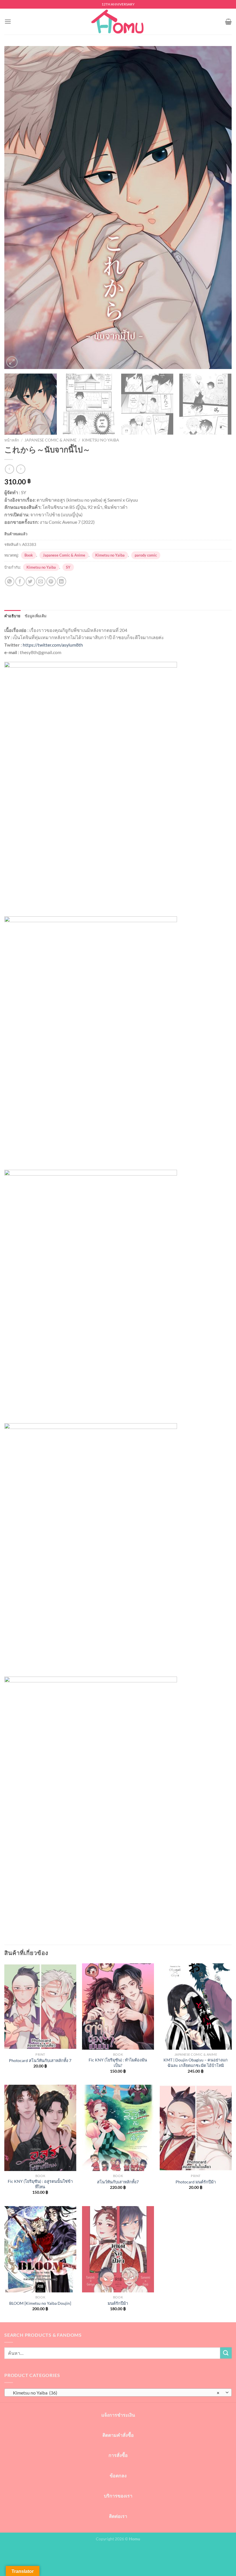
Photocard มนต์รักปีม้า (196, 2182)
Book (29, 555)
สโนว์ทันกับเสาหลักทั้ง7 (118, 2182)
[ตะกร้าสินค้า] (228, 22)
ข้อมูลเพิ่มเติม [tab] (36, 616)
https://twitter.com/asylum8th (53, 645)
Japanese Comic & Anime (51, 440)
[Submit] (226, 2353)
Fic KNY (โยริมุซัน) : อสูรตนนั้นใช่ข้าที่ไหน (40, 2184)
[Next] (220, 208)
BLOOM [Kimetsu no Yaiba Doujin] (40, 2303)
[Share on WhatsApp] (10, 581)
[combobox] (118, 2392)
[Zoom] (12, 362)
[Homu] (118, 22)
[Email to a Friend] (41, 581)
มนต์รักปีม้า (118, 2303)
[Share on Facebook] (20, 581)
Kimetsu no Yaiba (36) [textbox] (115, 2393)
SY (68, 567)
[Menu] (8, 21)
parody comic (146, 555)
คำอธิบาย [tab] (13, 616)
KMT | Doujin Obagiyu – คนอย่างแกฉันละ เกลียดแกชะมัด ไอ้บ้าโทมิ (196, 2063)
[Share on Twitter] (30, 581)
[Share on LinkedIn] (61, 581)
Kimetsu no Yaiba (101, 440)
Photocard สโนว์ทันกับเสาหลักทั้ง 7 (40, 2060)
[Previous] (16, 208)
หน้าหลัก (12, 440)
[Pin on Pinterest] (51, 581)
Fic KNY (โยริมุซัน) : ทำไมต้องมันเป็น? (118, 2063)
